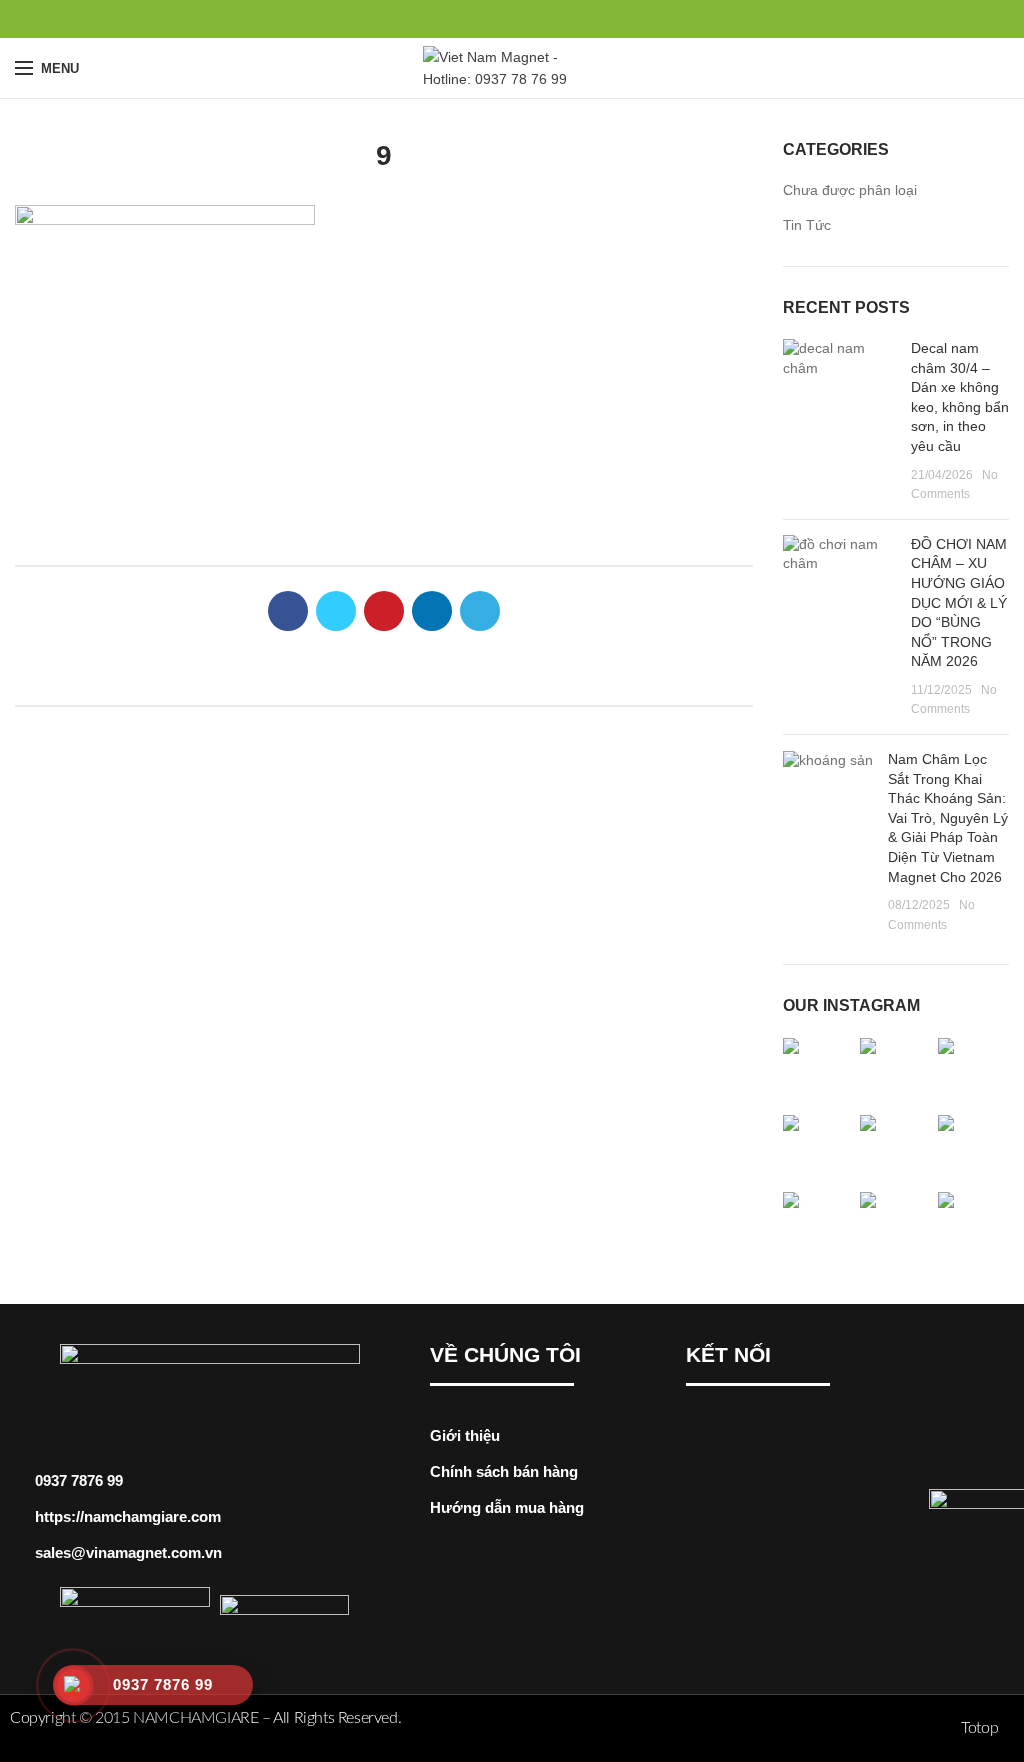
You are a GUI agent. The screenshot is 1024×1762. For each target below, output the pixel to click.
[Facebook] (466, 19)
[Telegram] (558, 19)
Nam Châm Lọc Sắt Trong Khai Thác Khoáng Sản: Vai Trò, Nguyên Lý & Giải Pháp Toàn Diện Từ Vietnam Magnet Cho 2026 (948, 818)
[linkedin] (535, 19)
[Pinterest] (512, 19)
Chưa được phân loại (850, 190)
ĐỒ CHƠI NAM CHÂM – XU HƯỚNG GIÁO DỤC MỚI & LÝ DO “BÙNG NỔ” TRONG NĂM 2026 (959, 603)
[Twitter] (489, 19)
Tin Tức (807, 225)
